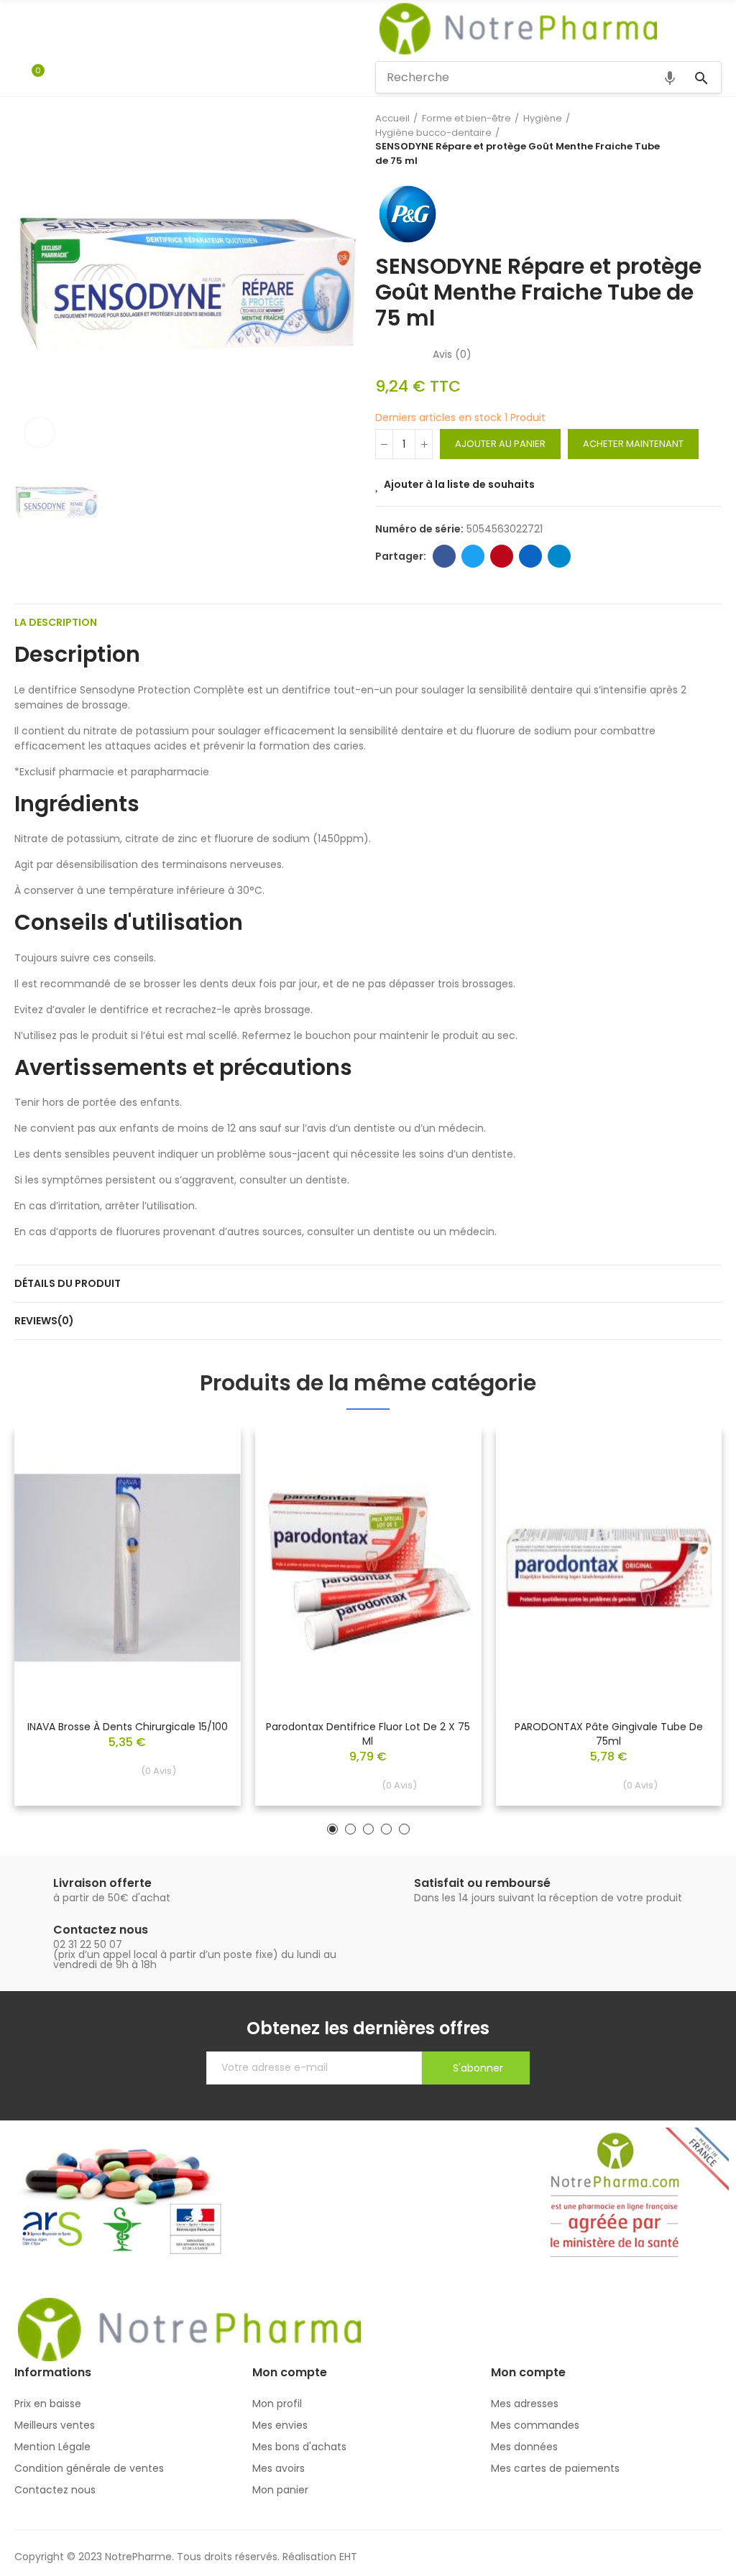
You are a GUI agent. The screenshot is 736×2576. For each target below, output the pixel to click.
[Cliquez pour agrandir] (40, 433)
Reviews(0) (44, 1321)
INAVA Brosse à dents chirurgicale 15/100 (128, 1727)
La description (56, 622)
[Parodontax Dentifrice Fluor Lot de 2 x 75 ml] (368, 1568)
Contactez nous (101, 1930)
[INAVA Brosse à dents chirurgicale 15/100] (128, 1568)
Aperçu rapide (205, 1482)
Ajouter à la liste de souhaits (459, 484)
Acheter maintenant (633, 444)
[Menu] (21, 29)
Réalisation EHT (320, 2557)
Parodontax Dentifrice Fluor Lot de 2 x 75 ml (368, 1734)
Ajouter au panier (500, 444)
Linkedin (530, 556)
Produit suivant (711, 139)
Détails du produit (68, 1283)
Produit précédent (675, 139)
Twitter (473, 556)
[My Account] (59, 77)
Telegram (559, 556)
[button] (332, 1829)
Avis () (452, 354)
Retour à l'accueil (693, 139)
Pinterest (502, 556)
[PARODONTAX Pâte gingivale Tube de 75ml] (608, 1568)
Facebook (444, 556)
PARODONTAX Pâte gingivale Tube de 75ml (609, 1734)
